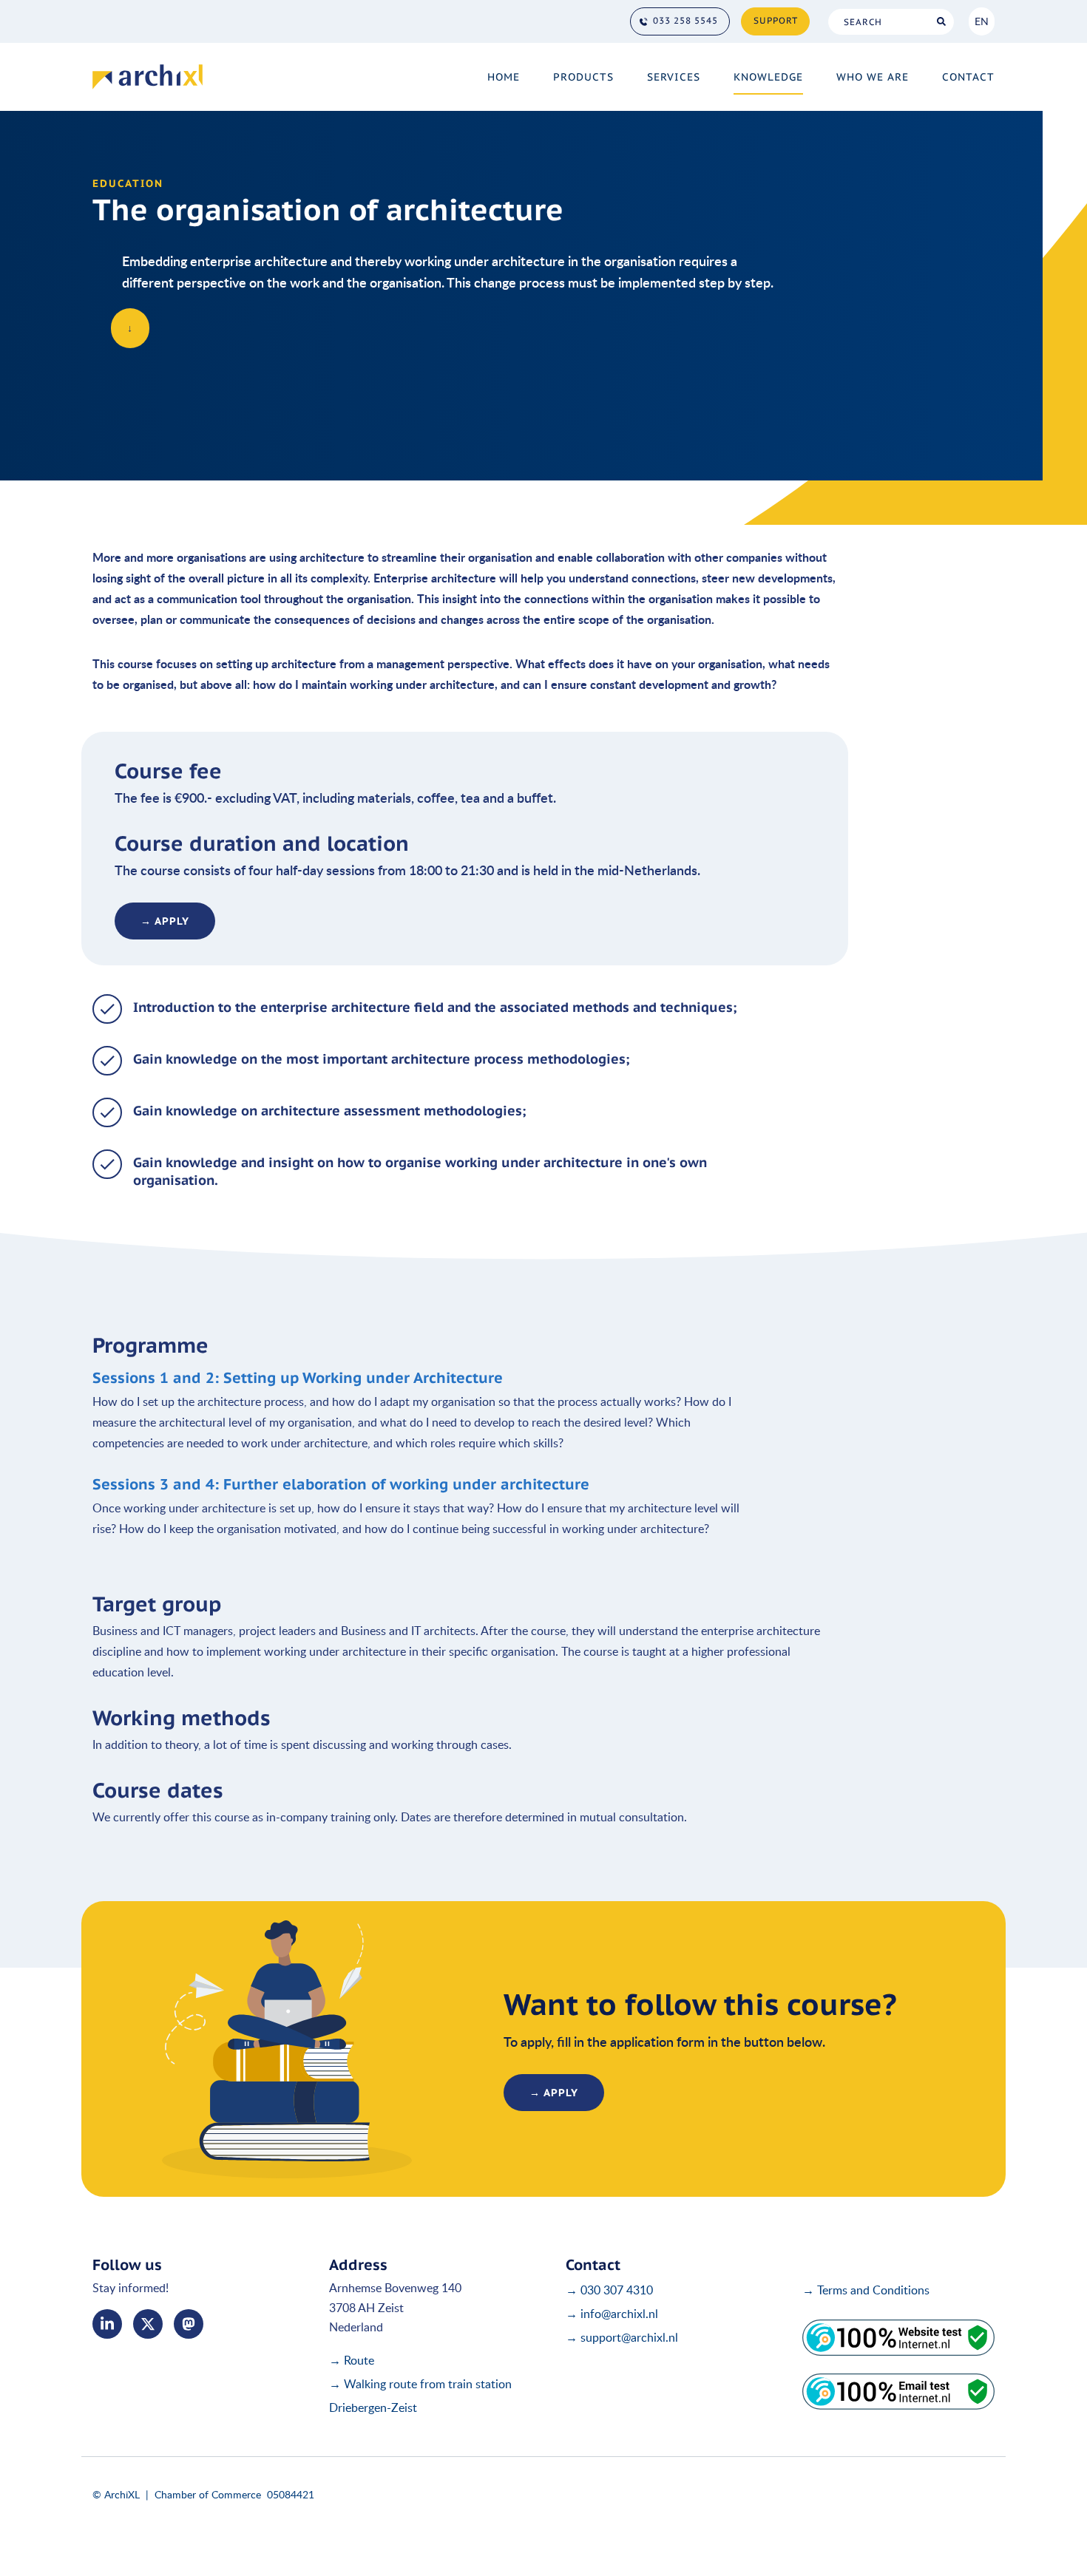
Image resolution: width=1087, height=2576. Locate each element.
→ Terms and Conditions (866, 2290)
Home (504, 77)
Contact (968, 77)
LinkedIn (107, 2324)
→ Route (352, 2360)
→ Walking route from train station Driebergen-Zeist (420, 2396)
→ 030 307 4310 (609, 2290)
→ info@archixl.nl (612, 2314)
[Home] (148, 77)
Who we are (873, 77)
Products (583, 77)
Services (674, 77)
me (189, 2324)
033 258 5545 (685, 20)
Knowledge (768, 77)
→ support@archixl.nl (622, 2337)
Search (941, 22)
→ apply (165, 921)
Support (776, 20)
